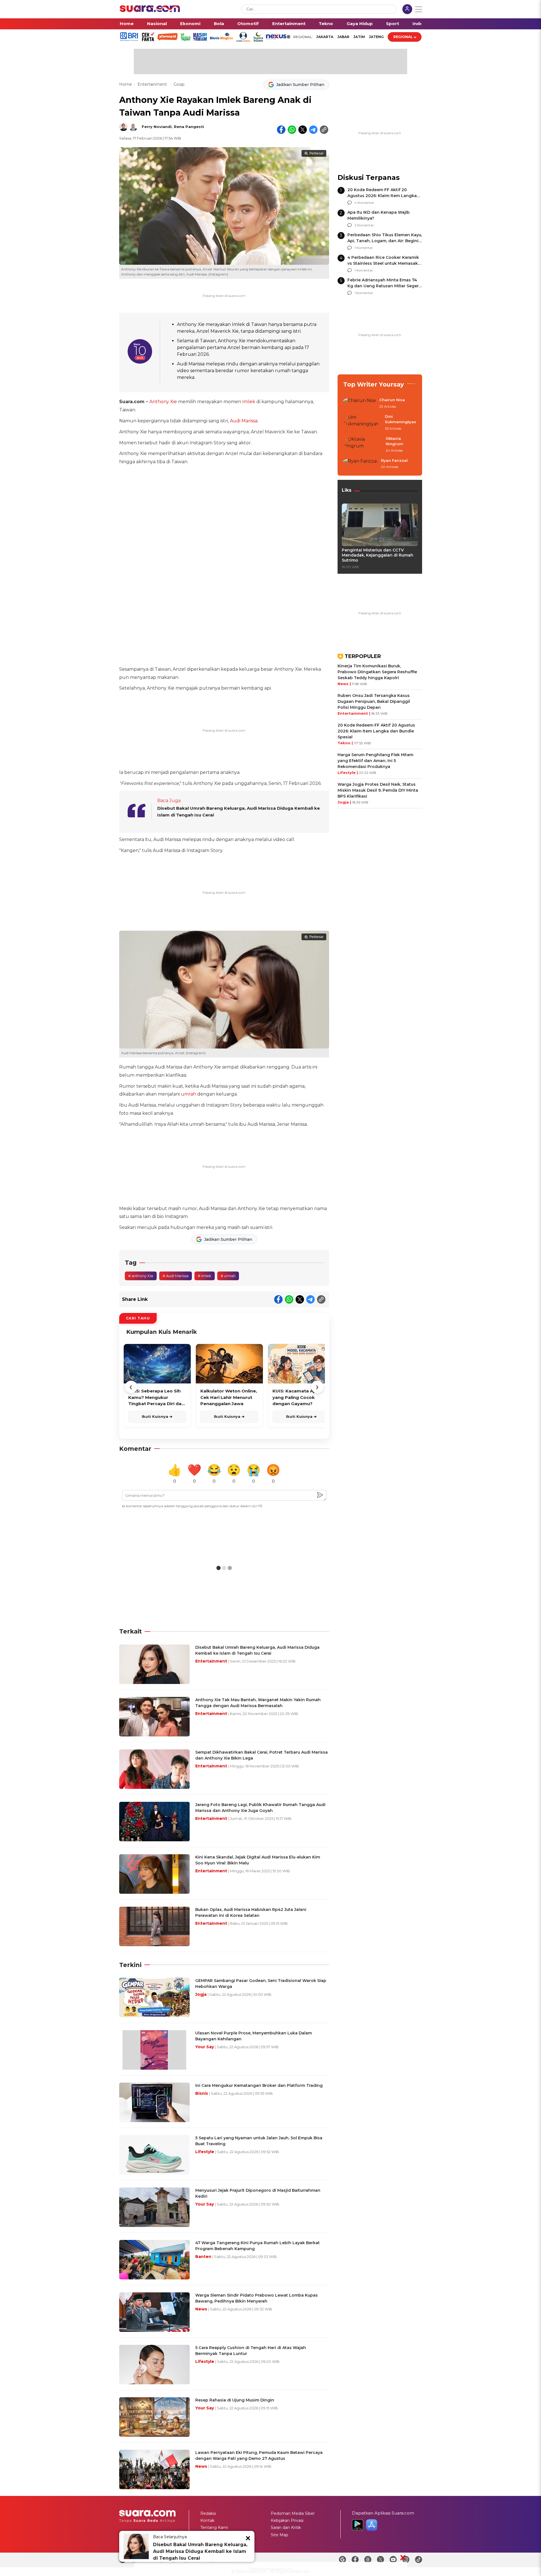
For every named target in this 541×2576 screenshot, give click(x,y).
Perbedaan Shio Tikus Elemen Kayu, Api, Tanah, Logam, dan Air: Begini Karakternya (385, 241)
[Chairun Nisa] (360, 403)
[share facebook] (281, 130)
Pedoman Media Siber (293, 2513)
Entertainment (289, 24)
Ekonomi (190, 24)
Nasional (157, 24)
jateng (376, 37)
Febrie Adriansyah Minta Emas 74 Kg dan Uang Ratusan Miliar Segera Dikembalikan (384, 286)
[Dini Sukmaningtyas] (362, 423)
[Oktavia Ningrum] (363, 445)
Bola (219, 24)
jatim (359, 37)
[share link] (324, 130)
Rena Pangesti (189, 127)
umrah (189, 1094)
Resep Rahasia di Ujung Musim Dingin (235, 2400)
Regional (403, 37)
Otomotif (248, 24)
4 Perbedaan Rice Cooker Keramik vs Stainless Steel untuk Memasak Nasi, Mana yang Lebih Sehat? (383, 263)
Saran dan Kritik (286, 2528)
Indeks (420, 24)
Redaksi (208, 2513)
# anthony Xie (141, 1276)
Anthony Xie (163, 402)
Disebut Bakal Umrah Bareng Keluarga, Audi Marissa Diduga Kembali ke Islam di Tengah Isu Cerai (200, 2551)
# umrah (228, 1276)
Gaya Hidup (360, 24)
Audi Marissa (244, 421)
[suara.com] (150, 11)
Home (127, 24)
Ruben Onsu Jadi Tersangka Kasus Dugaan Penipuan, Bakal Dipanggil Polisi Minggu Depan (374, 701)
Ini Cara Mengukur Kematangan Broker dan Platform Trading (259, 2085)
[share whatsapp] (292, 130)
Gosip (179, 84)
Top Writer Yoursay (374, 384)
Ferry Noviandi (157, 127)
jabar (343, 37)
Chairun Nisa (392, 400)
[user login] (407, 10)
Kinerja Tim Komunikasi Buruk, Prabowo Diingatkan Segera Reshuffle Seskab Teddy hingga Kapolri (377, 672)
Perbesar (316, 153)
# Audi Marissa (176, 1276)
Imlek (249, 402)
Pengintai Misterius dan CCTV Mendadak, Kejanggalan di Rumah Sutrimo (378, 555)
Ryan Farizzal (394, 460)
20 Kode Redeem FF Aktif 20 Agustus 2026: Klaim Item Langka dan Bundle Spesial (382, 196)
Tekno (326, 24)
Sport (393, 24)
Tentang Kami (214, 2528)
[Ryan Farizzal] (360, 464)
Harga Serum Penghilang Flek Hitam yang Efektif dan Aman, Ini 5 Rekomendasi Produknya (375, 761)
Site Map (280, 2535)
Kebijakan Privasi (287, 2520)
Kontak (207, 2520)
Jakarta (325, 37)
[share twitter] (303, 130)
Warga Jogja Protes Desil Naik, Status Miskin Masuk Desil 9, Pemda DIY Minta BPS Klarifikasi (378, 790)
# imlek (205, 1276)
